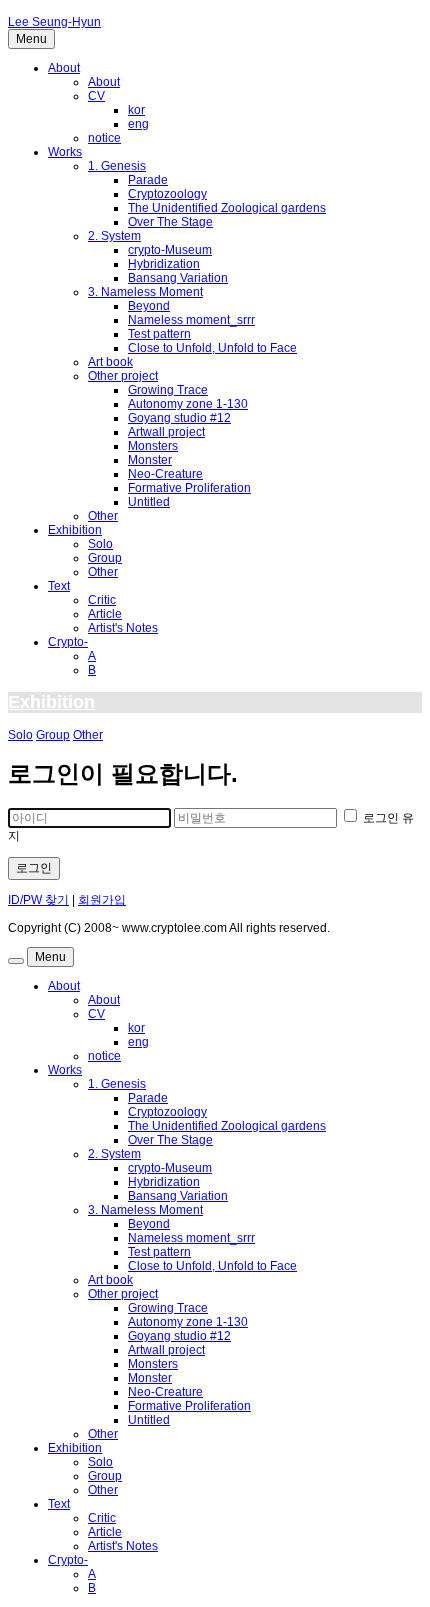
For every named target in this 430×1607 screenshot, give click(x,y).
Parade (148, 180)
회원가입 (102, 900)
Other (103, 516)
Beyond (149, 306)
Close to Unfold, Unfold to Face (212, 348)
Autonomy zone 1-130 (188, 404)
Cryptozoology (167, 194)
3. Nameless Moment (145, 292)
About (64, 68)
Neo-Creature (165, 474)
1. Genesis (117, 166)
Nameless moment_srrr (191, 320)
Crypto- (68, 642)
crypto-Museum (170, 250)
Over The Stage (170, 222)
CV (96, 96)
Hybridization (164, 264)
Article (105, 614)
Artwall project (166, 432)
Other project (123, 376)
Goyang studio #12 (179, 418)
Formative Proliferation (189, 488)
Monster (150, 460)
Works (65, 152)
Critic (102, 600)
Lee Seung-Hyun (54, 22)
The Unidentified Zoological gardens (227, 208)
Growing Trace (168, 390)
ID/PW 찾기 (38, 900)
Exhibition (75, 530)
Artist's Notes (123, 628)
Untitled (149, 502)
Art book (110, 362)
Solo (100, 544)
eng (138, 124)
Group (105, 558)
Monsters (153, 446)
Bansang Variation (178, 278)
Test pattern (159, 334)
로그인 (34, 868)
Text (59, 586)
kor (136, 110)
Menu (31, 39)
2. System (114, 236)
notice (104, 138)
